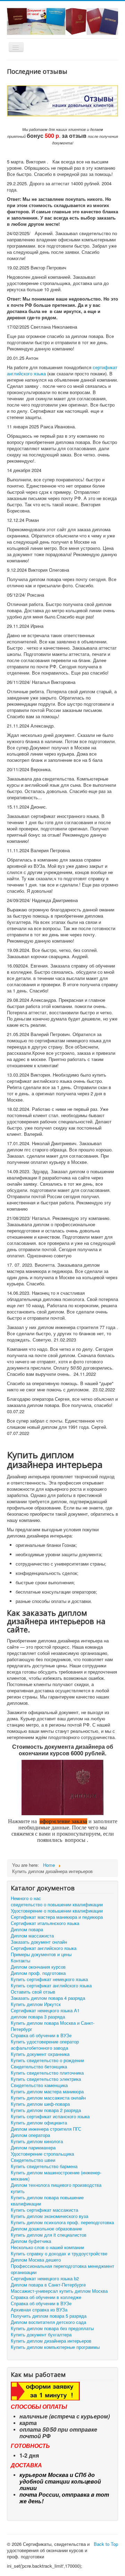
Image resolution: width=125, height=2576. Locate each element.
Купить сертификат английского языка (51, 1986)
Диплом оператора (30, 2135)
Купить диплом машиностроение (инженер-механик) (56, 2176)
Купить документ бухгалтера (41, 2335)
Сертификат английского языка (44, 1948)
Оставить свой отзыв (33, 1992)
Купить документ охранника (40, 2054)
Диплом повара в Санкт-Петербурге (48, 2285)
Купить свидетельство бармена (44, 2166)
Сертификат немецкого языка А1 (45, 2011)
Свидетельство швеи (33, 2160)
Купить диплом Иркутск (36, 2004)
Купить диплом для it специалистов (49, 2235)
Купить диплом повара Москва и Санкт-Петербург (53, 2026)
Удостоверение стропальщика (42, 2154)
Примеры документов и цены (41, 1954)
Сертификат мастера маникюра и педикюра (57, 1917)
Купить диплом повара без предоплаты (52, 2328)
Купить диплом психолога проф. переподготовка (62, 2222)
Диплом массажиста (32, 1936)
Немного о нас (26, 1898)
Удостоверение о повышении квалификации (57, 1911)
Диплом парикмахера (33, 2148)
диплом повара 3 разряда (38, 2017)
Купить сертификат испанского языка (50, 2116)
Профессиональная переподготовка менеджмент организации (62, 2269)
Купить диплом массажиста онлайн (48, 2098)
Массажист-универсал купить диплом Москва (59, 2291)
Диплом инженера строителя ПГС (46, 2129)
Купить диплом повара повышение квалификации (47, 2201)
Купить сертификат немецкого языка (49, 1979)
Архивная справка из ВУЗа (39, 2310)
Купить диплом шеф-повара (40, 2104)
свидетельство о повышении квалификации (57, 1905)
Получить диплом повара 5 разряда (49, 2316)
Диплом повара (27, 1929)
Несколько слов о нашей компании (47, 2247)
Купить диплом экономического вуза (49, 2216)
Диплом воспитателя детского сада (48, 2322)
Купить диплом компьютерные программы (55, 2347)
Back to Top (106, 2544)
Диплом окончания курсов (38, 1967)
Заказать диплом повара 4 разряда (48, 1998)
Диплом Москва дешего (36, 2260)
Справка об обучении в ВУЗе (41, 2035)
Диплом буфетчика (31, 2241)
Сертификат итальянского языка (45, 1923)
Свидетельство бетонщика (39, 2067)
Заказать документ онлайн (39, 1942)
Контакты (20, 1961)
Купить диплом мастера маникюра (47, 2092)
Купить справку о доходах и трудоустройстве (59, 2254)
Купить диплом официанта (39, 2123)
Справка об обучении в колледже (46, 2297)
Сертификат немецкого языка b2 (45, 2279)
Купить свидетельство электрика (46, 2079)
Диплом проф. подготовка (38, 1973)
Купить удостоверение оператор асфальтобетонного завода (45, 2045)
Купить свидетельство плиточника (47, 2073)
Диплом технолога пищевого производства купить (56, 2188)
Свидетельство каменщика (39, 2085)
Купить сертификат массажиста (44, 2210)
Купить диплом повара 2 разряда (46, 2110)
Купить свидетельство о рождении (47, 2060)
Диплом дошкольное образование (46, 2229)
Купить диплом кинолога (37, 2141)
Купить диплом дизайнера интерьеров (51, 2341)
